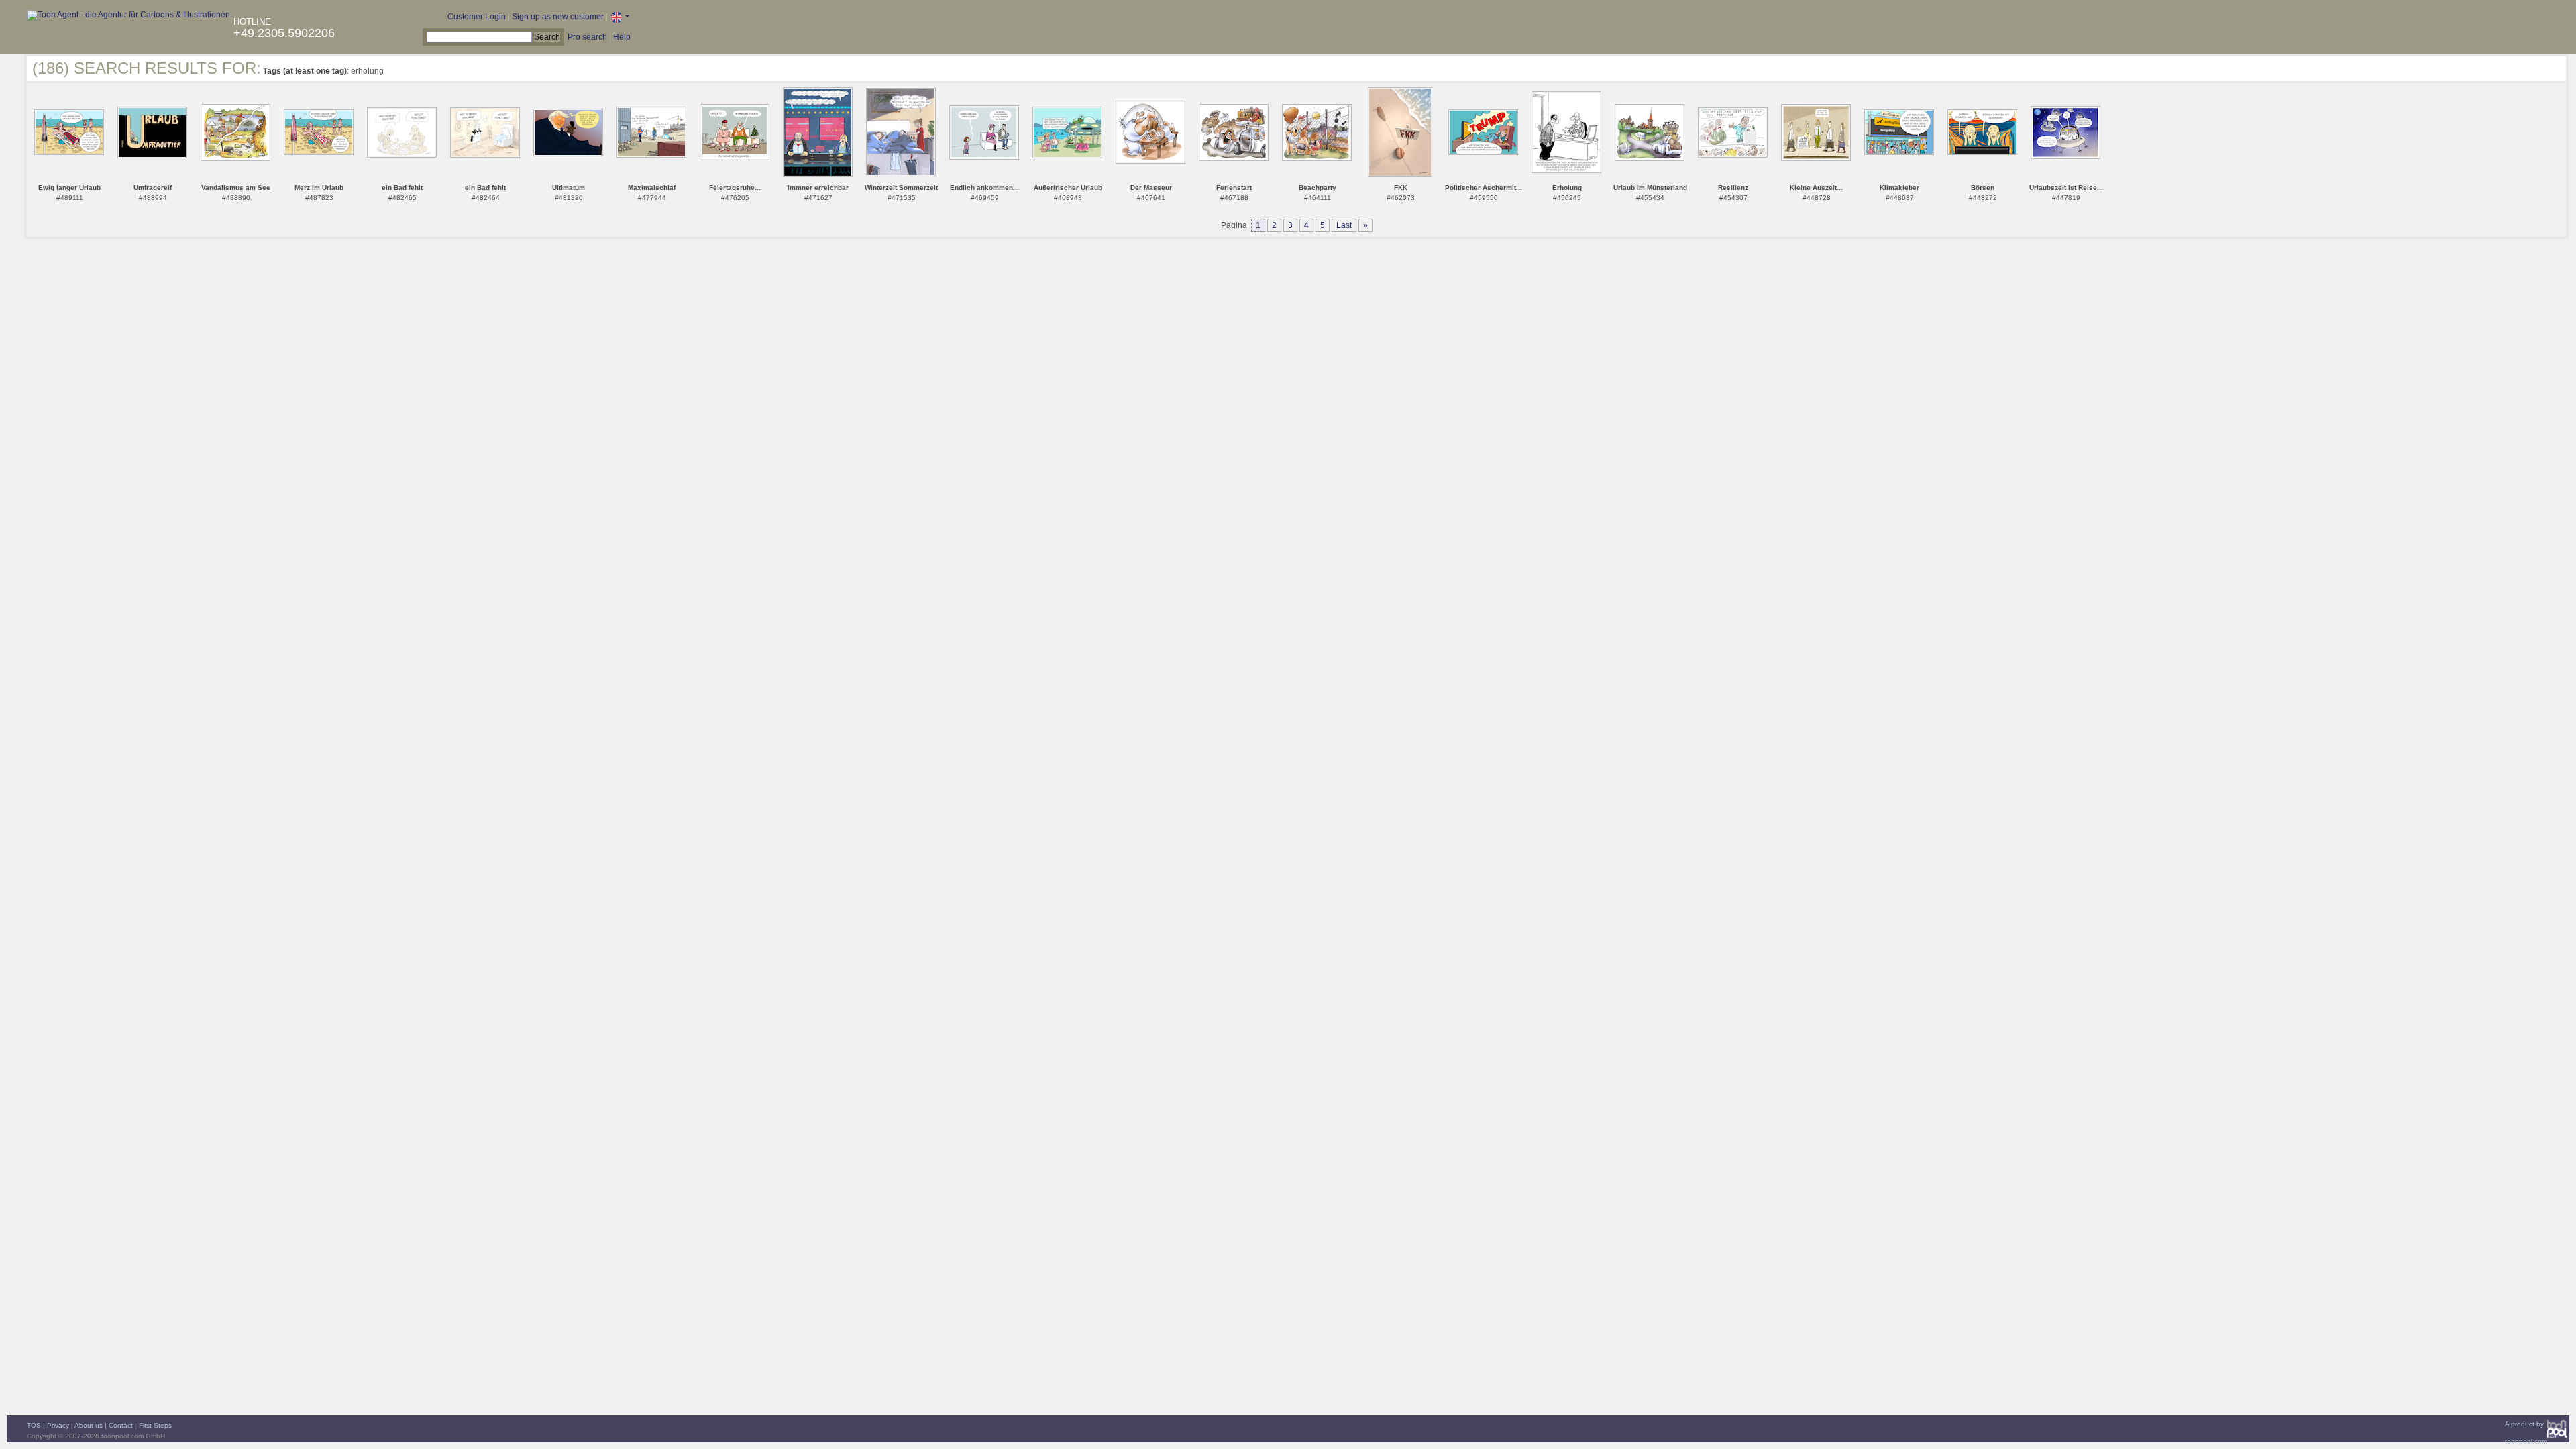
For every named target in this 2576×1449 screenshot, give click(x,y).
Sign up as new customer (558, 17)
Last (1344, 225)
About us (89, 1425)
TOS (34, 1425)
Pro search (587, 37)
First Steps (155, 1425)
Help (622, 37)
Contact (121, 1425)
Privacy (58, 1425)
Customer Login (477, 17)
